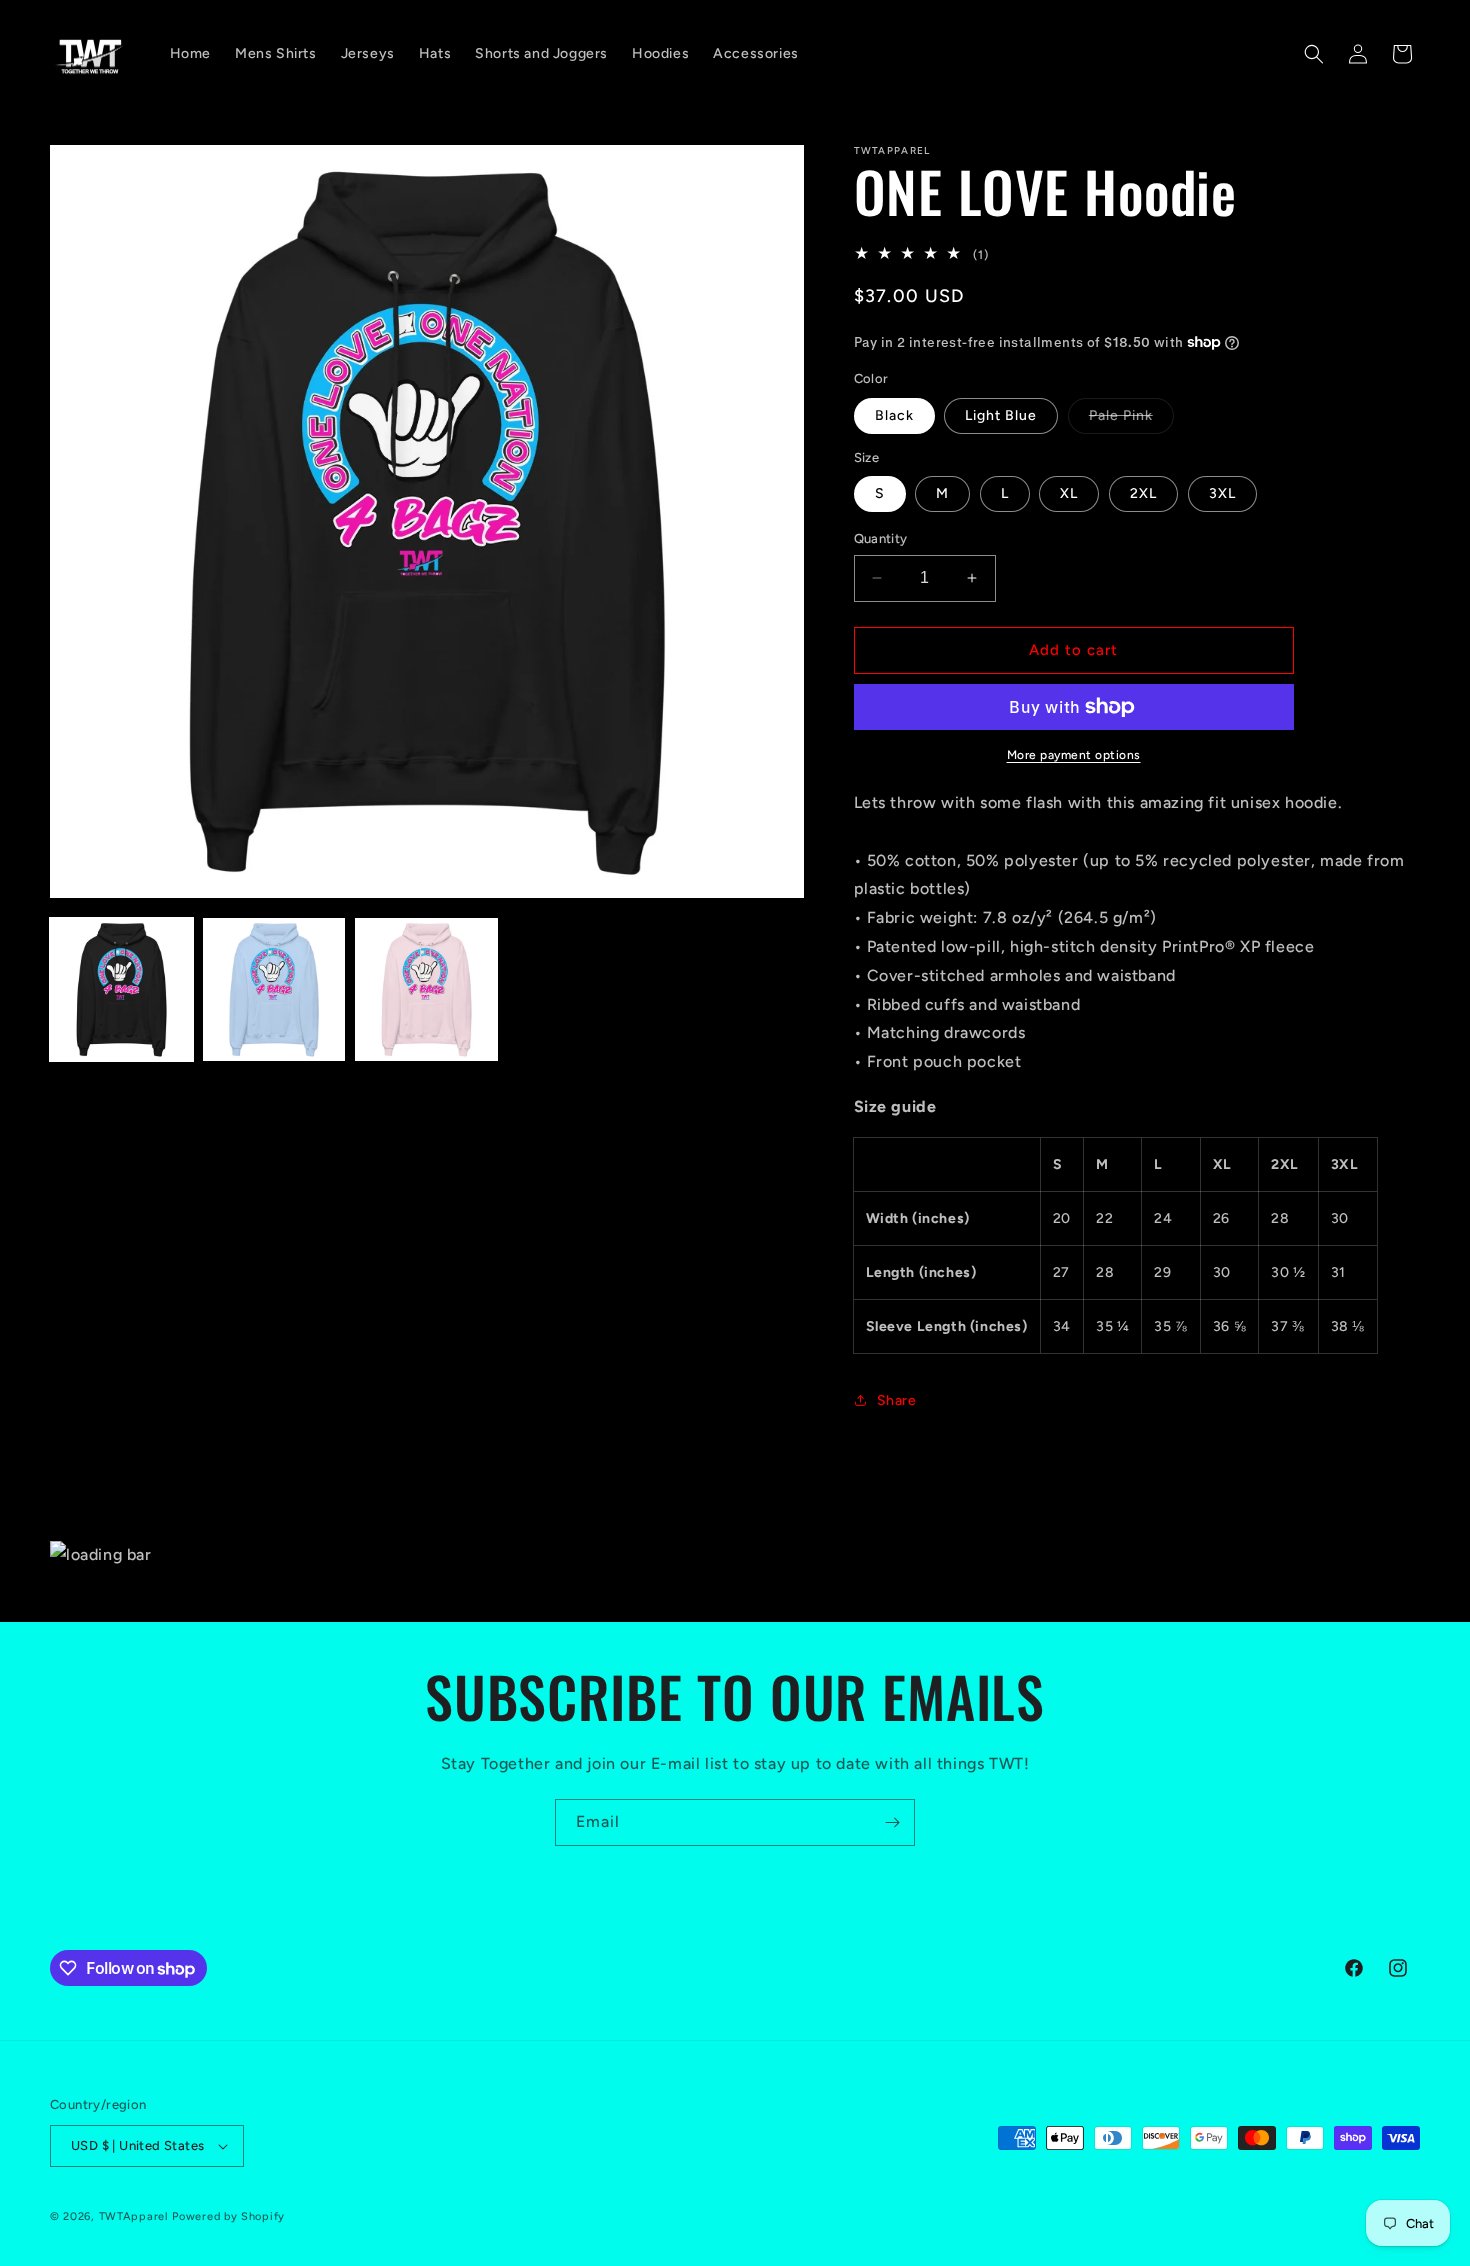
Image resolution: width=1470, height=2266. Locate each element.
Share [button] (897, 1400)
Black (894, 415)
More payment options (1074, 755)
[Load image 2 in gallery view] (274, 989)
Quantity (881, 538)
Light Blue (1001, 415)
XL (1069, 493)
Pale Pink (1131, 420)
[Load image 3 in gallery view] (426, 989)
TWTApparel (134, 2216)
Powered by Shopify (228, 2216)
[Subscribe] (892, 1822)
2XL (1143, 493)
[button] (1314, 54)
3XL (1222, 493)
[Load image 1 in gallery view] (121, 989)
